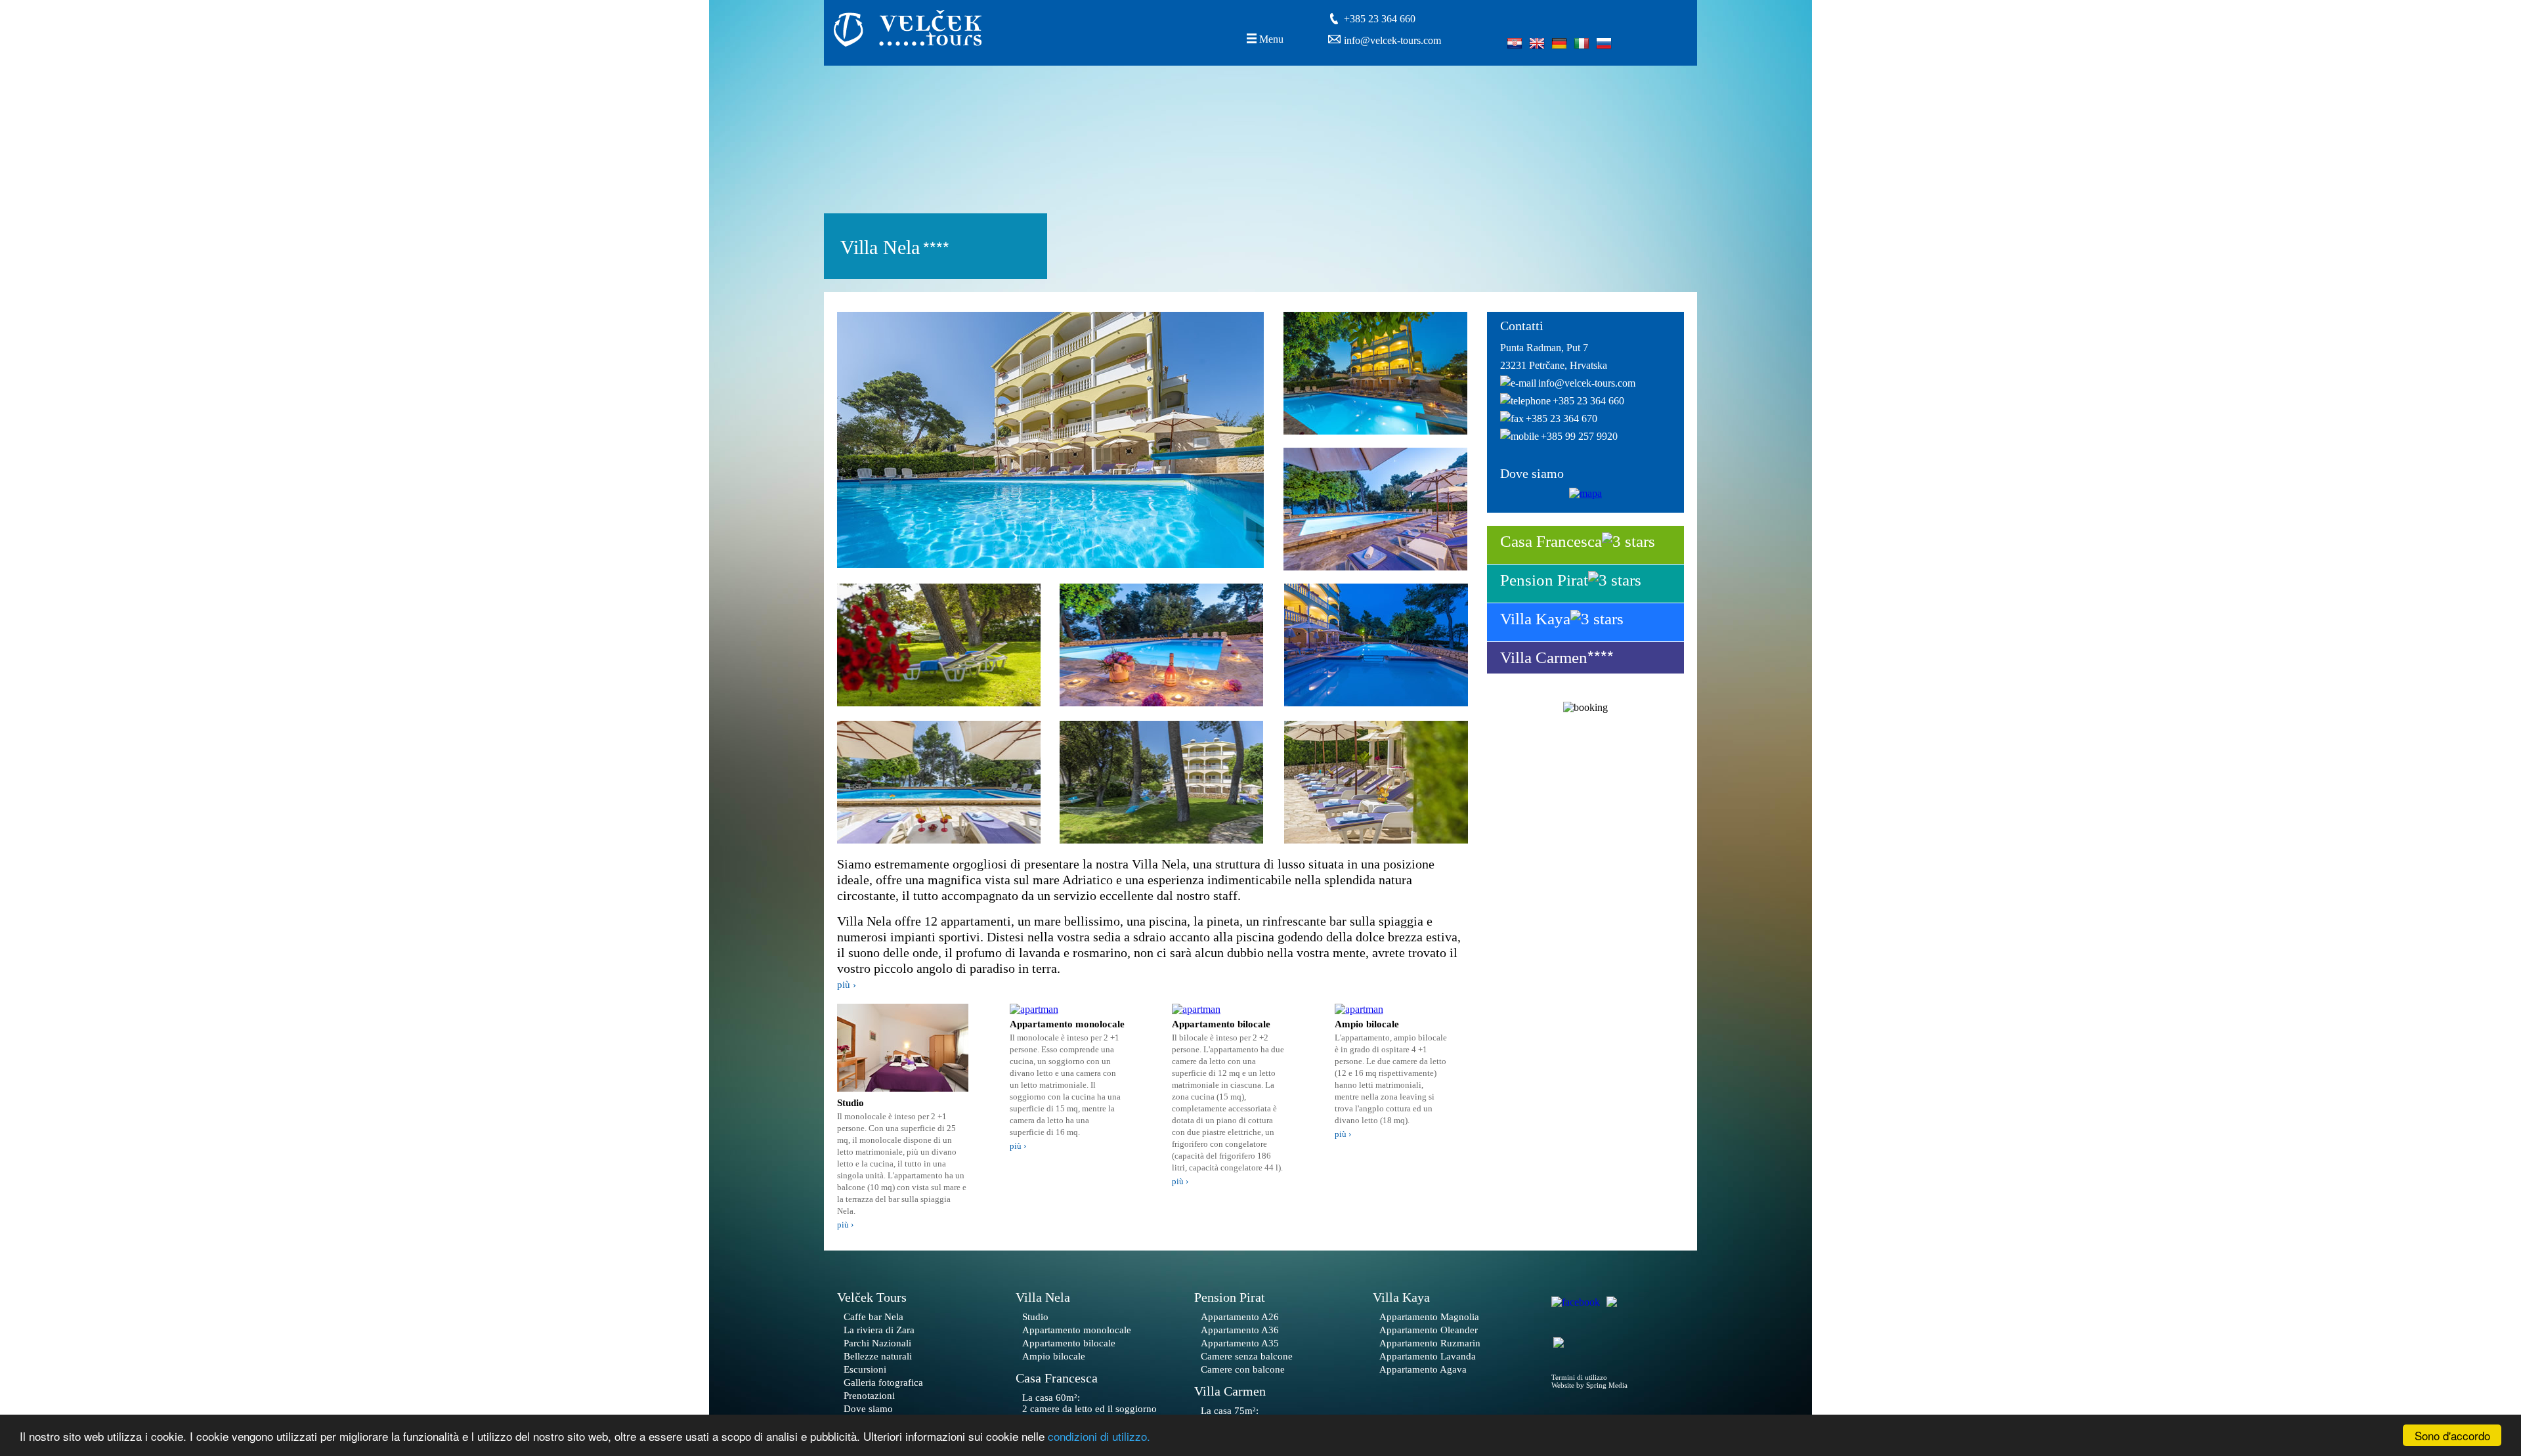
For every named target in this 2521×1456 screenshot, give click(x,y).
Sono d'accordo (2452, 1435)
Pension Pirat (1544, 580)
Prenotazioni (869, 1396)
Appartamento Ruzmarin (1430, 1343)
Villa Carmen (1544, 657)
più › (847, 985)
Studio (1035, 1317)
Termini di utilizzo (1579, 1377)
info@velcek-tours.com (1392, 40)
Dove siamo (868, 1409)
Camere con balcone (1243, 1369)
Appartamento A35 (1240, 1343)
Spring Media (1607, 1385)
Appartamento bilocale (1069, 1343)
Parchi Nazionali (877, 1343)
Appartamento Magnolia (1429, 1317)
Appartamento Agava (1423, 1369)
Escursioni (865, 1369)
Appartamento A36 (1240, 1330)
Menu (1271, 39)
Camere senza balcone (1247, 1356)
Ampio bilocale (1054, 1356)
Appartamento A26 (1240, 1317)
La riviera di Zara (879, 1330)
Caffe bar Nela (873, 1317)
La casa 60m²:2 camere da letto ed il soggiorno (1089, 1403)
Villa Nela (1043, 1297)
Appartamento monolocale (1077, 1330)
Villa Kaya (1535, 619)
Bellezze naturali (878, 1356)
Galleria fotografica (883, 1382)
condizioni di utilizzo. (1099, 1436)
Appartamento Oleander (1429, 1330)
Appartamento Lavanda (1428, 1356)
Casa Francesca (1551, 541)
